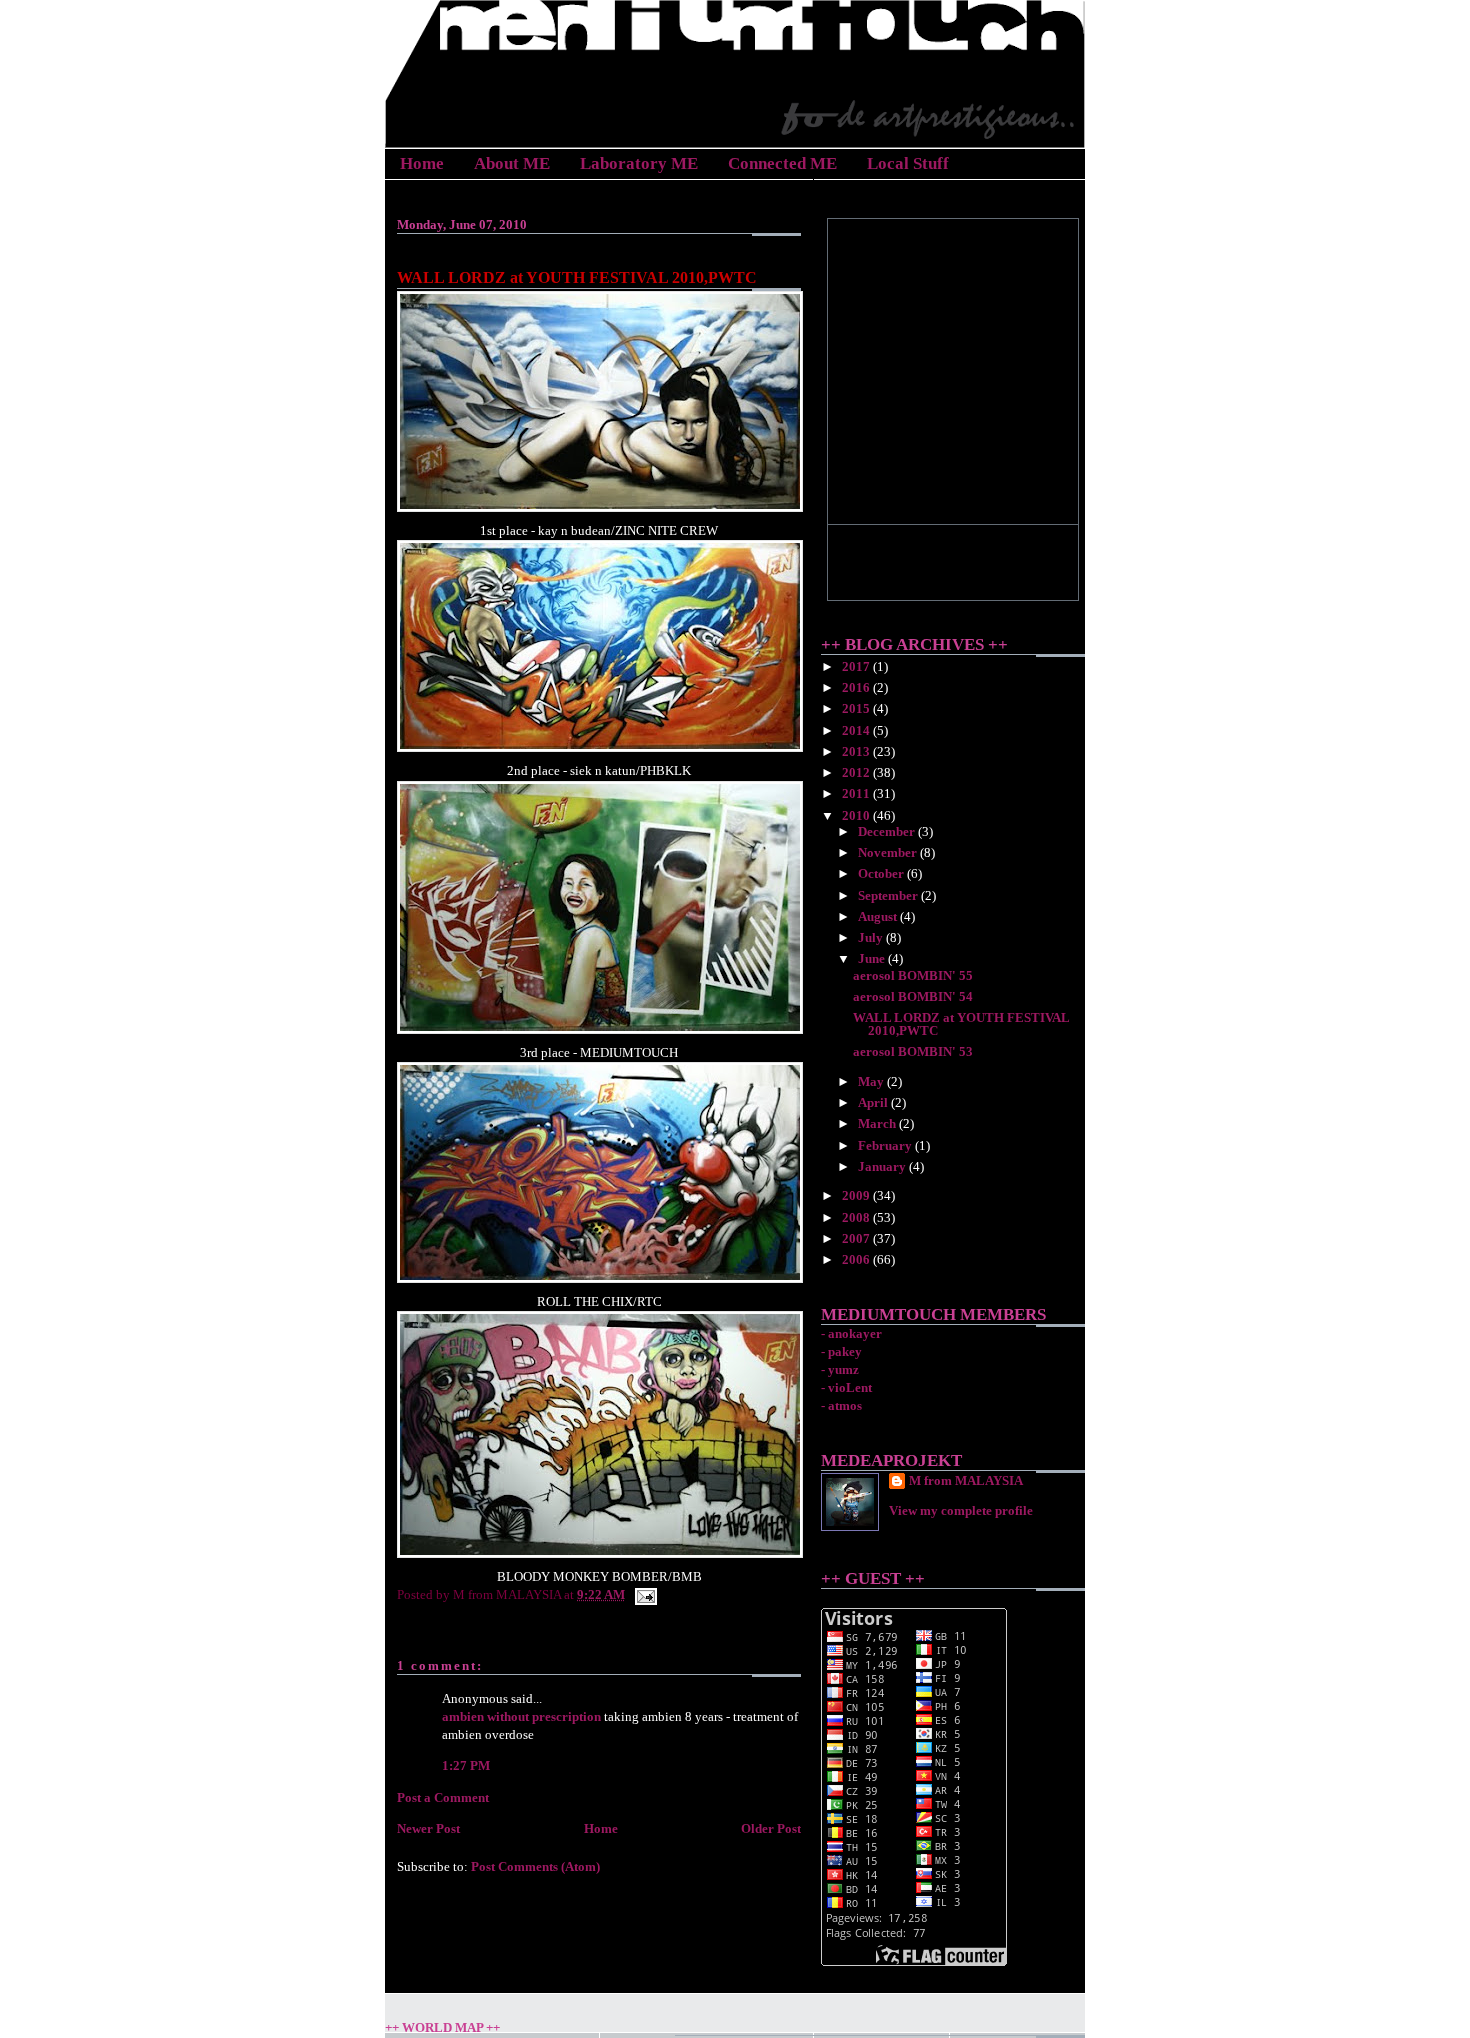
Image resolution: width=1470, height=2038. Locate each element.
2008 (857, 1217)
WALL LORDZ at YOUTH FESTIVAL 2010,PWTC (577, 277)
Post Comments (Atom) (535, 1866)
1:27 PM (466, 1765)
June (873, 958)
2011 (857, 793)
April (874, 1102)
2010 (857, 815)
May (872, 1081)
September (889, 895)
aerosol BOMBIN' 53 (913, 1051)
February (886, 1145)
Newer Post (428, 1828)
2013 (857, 751)
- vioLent (846, 1387)
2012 (857, 772)
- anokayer (851, 1333)
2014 (857, 730)
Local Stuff (908, 163)
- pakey (841, 1351)
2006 (857, 1259)
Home (422, 163)
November (889, 852)
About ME (512, 163)
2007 (857, 1238)
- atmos (841, 1405)
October (882, 873)
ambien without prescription (521, 1716)
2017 (857, 666)
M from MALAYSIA (966, 1480)
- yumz (840, 1369)
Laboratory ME (639, 163)
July (872, 937)
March (878, 1123)
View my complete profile (961, 1510)
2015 (857, 708)
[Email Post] (642, 1594)
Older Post (771, 1828)
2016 (857, 687)
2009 (857, 1195)
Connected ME (782, 163)
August (879, 916)
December (888, 831)
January (883, 1166)
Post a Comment (443, 1797)
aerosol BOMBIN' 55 (913, 975)
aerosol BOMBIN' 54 (913, 996)
